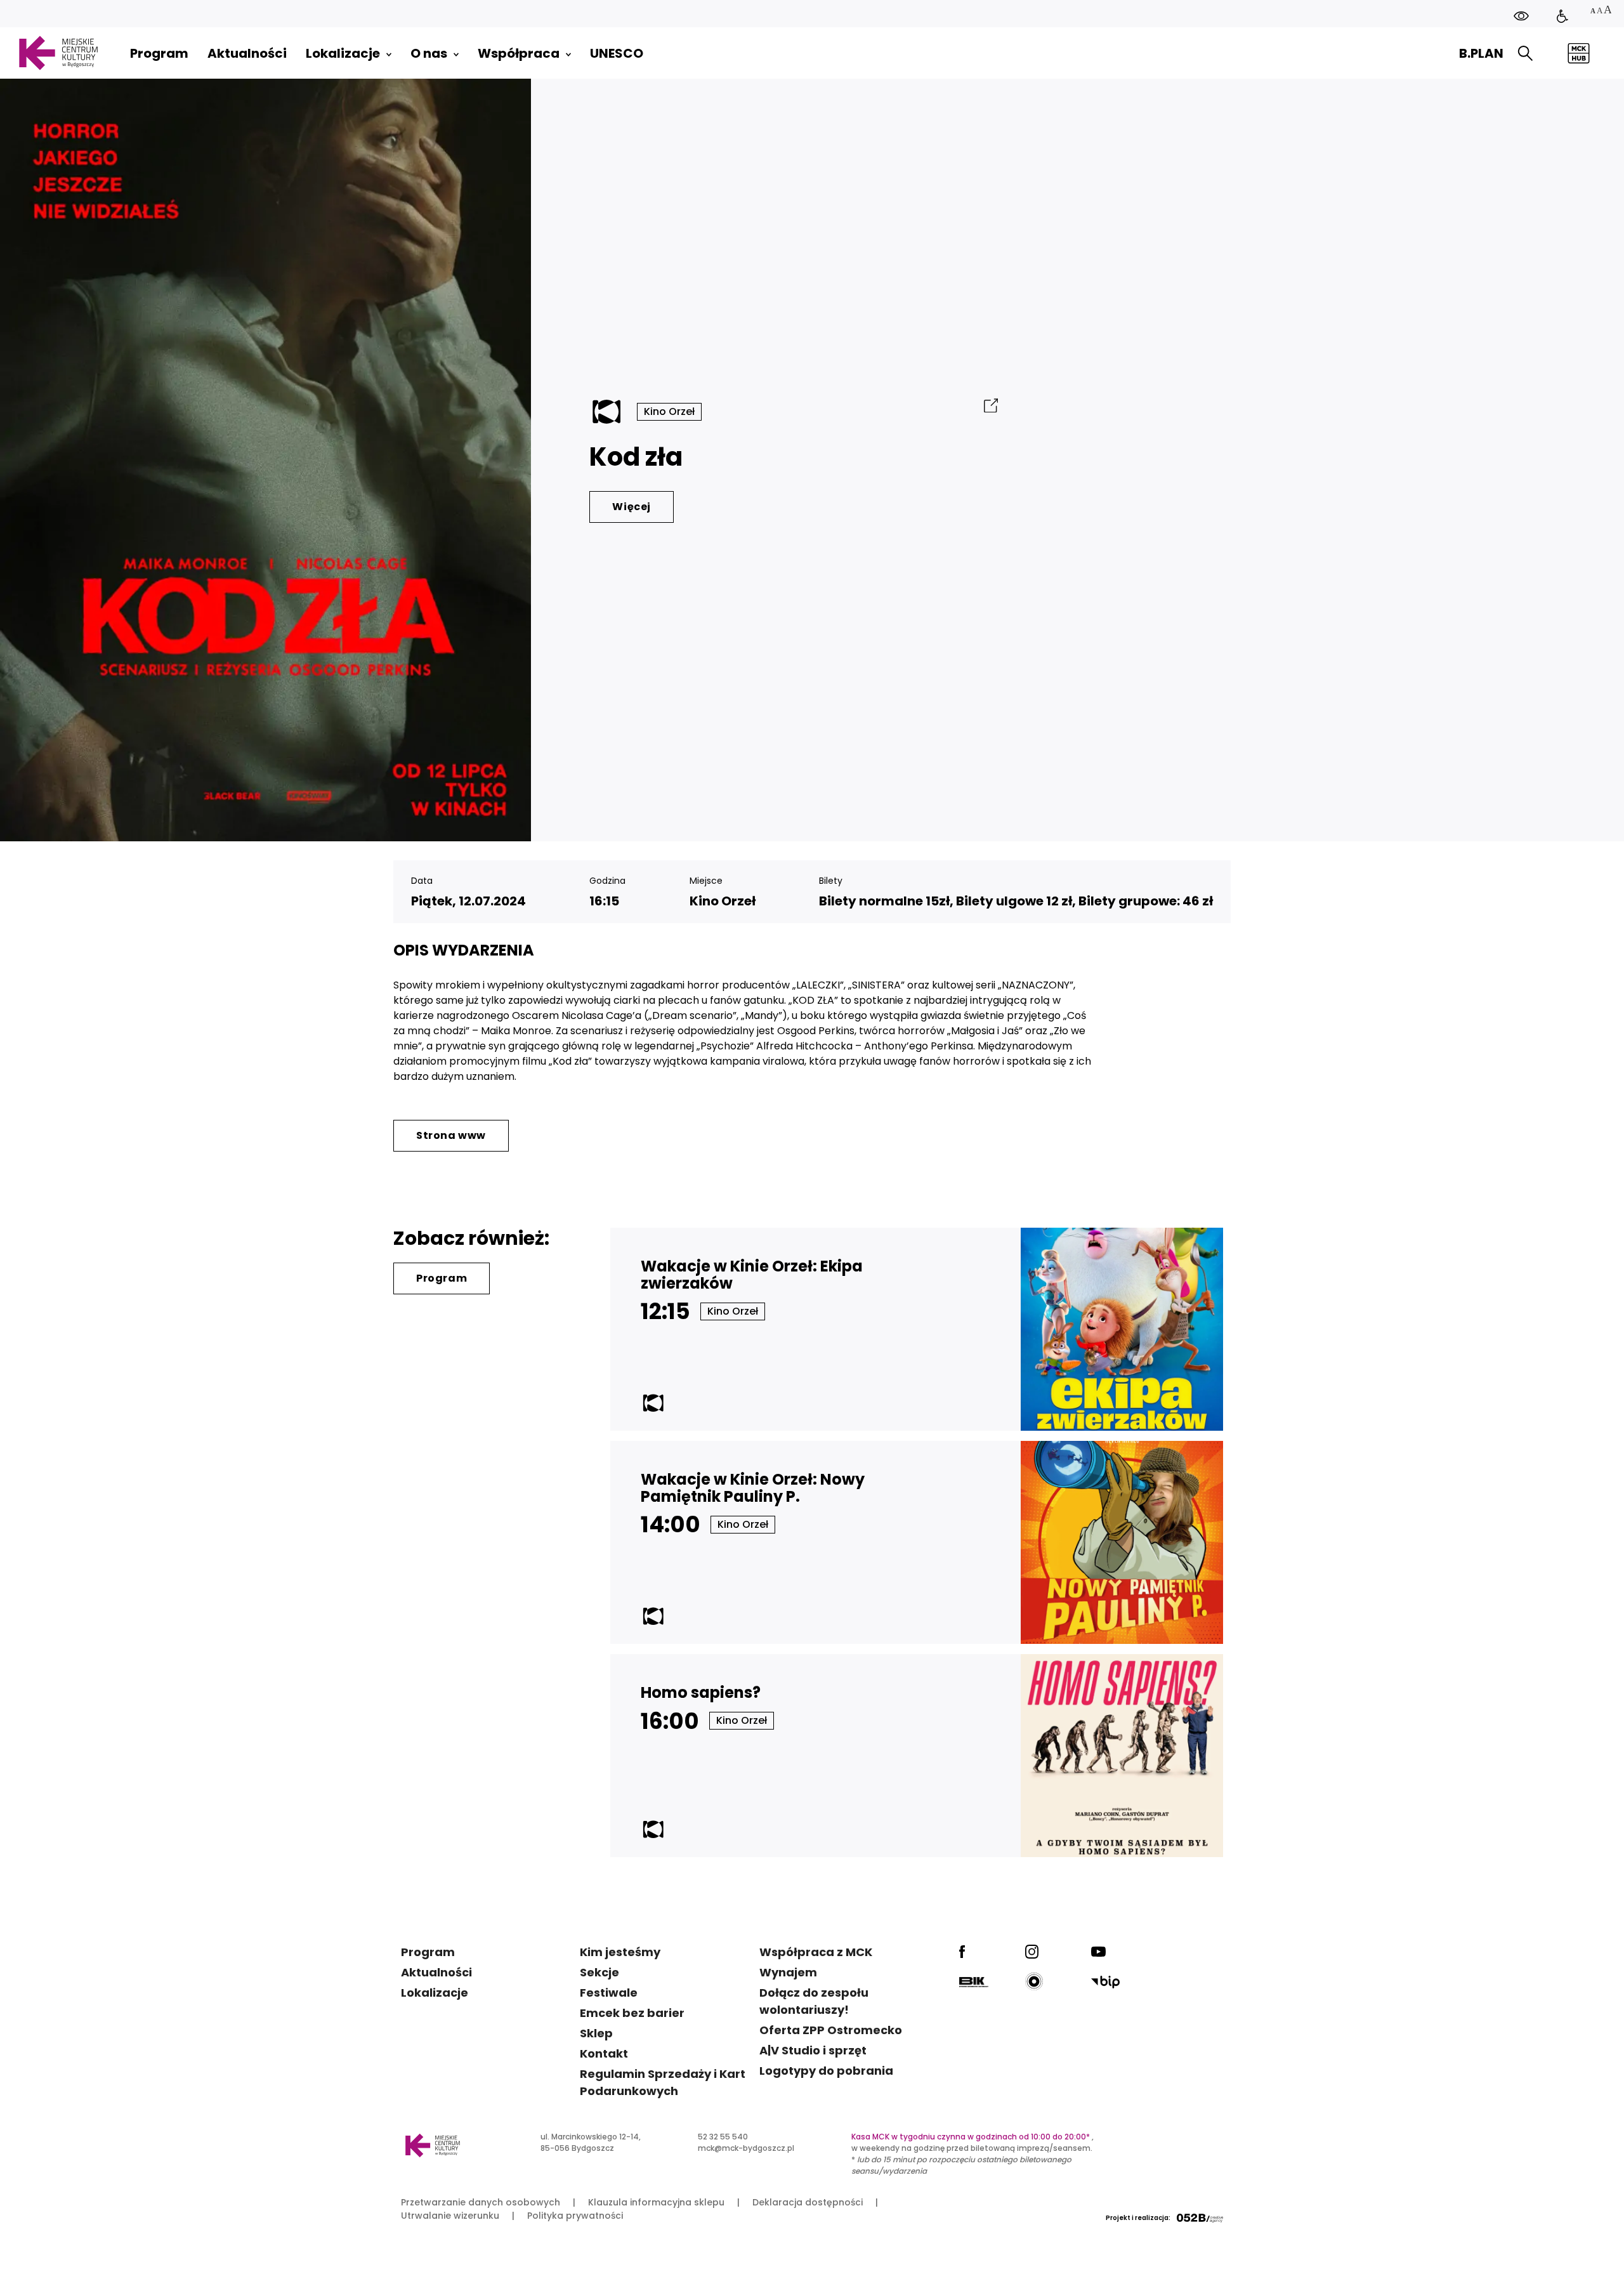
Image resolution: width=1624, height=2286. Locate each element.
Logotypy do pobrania (826, 2071)
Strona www (451, 1135)
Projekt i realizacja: (1138, 2218)
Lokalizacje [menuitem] (343, 53)
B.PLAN (1481, 53)
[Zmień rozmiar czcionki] (1601, 11)
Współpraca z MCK (816, 1952)
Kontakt (604, 2053)
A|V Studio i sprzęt (813, 2050)
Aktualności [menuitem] (247, 53)
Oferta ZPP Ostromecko (831, 2030)
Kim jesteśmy (620, 1952)
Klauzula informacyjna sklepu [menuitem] (656, 2202)
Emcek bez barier (632, 2013)
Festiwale (609, 1993)
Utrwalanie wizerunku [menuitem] (450, 2216)
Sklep (596, 2033)
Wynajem (788, 1972)
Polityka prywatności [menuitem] (575, 2216)
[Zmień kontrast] (1521, 16)
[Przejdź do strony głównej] (58, 53)
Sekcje (599, 1972)
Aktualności (436, 1972)
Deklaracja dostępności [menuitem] (808, 2202)
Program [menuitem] (159, 53)
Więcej (632, 507)
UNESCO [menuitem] (617, 53)
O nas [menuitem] (429, 53)
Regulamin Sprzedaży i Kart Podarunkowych (663, 2082)
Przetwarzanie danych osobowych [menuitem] (481, 2202)
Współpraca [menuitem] (519, 53)
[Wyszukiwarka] (1525, 54)
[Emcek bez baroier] (1562, 16)
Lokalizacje (435, 1993)
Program (442, 1278)
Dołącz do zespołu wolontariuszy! (814, 2001)
